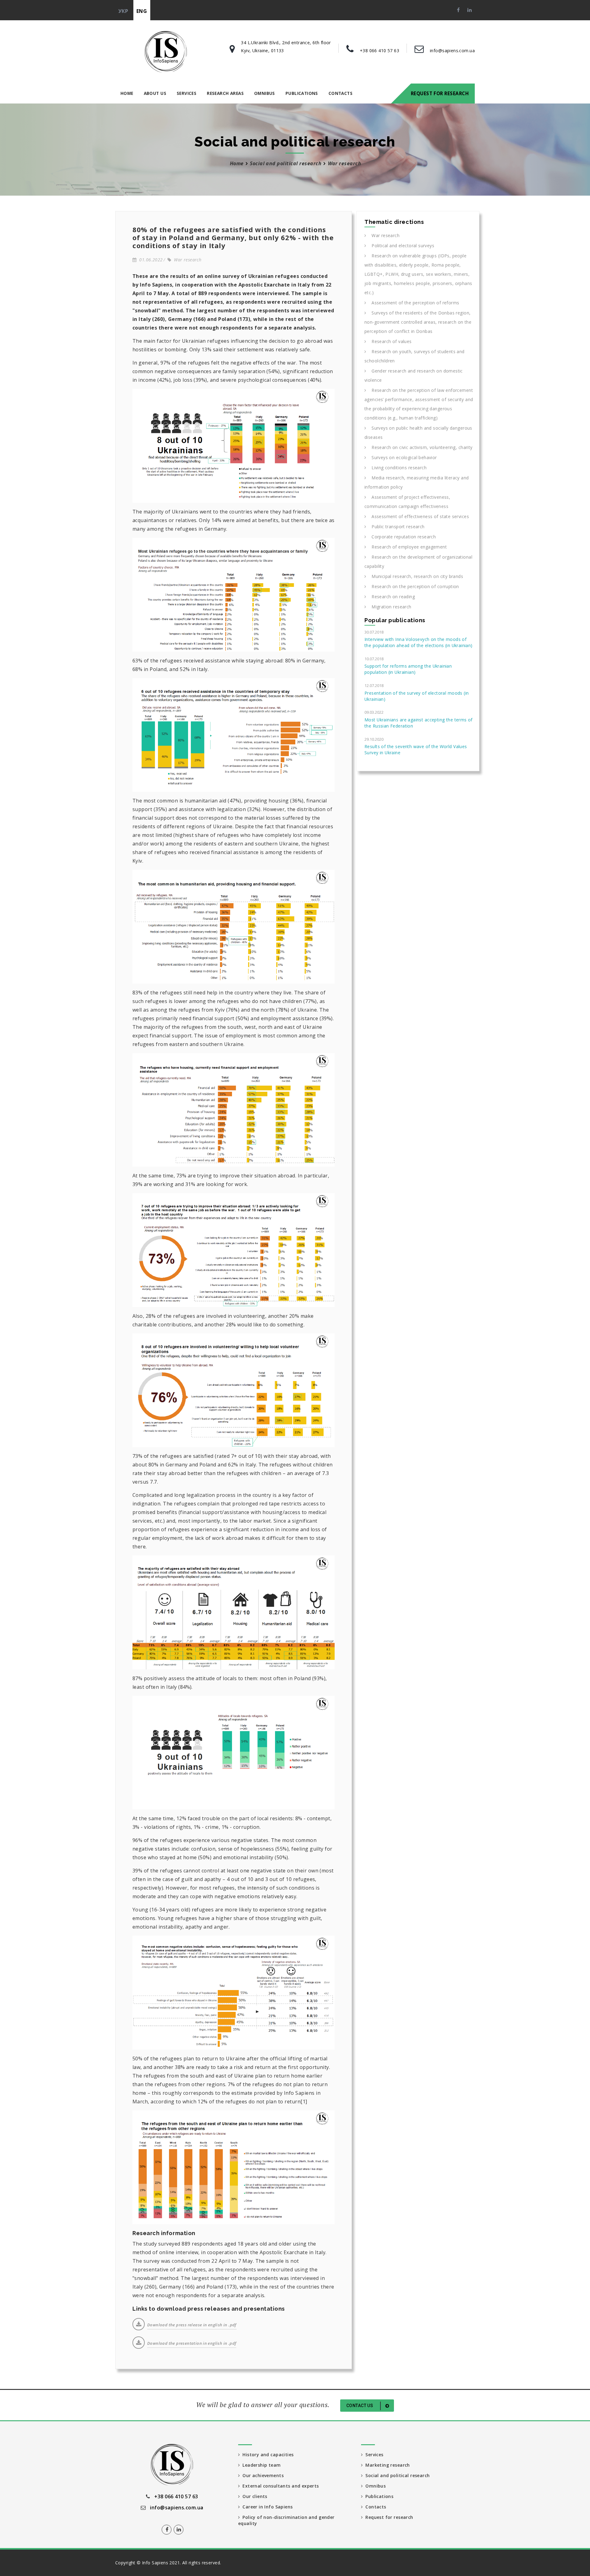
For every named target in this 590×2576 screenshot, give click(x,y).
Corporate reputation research (401, 537)
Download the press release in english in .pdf (192, 2325)
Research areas (225, 93)
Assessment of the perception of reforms (413, 303)
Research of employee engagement (406, 547)
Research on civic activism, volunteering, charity (419, 447)
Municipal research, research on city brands (415, 576)
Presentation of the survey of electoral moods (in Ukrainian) (417, 696)
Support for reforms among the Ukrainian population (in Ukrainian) (408, 669)
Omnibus (265, 93)
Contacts (340, 93)
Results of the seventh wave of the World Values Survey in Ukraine (416, 749)
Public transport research (395, 527)
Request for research (440, 93)
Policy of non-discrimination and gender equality (286, 2520)
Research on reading (390, 597)
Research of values (389, 341)
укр (123, 11)
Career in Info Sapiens (266, 2507)
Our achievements (262, 2475)
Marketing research (386, 2465)
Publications (302, 93)
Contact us (360, 2406)
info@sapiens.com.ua (452, 51)
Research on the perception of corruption (412, 586)
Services (187, 93)
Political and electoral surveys (400, 246)
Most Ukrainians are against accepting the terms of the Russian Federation (419, 723)
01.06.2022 (149, 260)
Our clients (253, 2496)
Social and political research (286, 163)
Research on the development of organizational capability (418, 562)
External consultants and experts (279, 2486)
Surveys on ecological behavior (401, 457)
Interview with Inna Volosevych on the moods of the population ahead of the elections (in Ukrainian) (419, 642)
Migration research (389, 607)
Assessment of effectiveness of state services (417, 516)
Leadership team (260, 2465)
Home (127, 93)
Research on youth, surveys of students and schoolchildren (415, 356)
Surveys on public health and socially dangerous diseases (418, 433)
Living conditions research (396, 468)
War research (186, 260)
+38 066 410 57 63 (380, 51)
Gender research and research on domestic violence (414, 375)
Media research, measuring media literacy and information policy (417, 482)
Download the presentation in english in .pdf (192, 2343)
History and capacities (267, 2455)
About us (155, 93)
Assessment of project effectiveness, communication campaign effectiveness (407, 502)
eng (142, 11)
